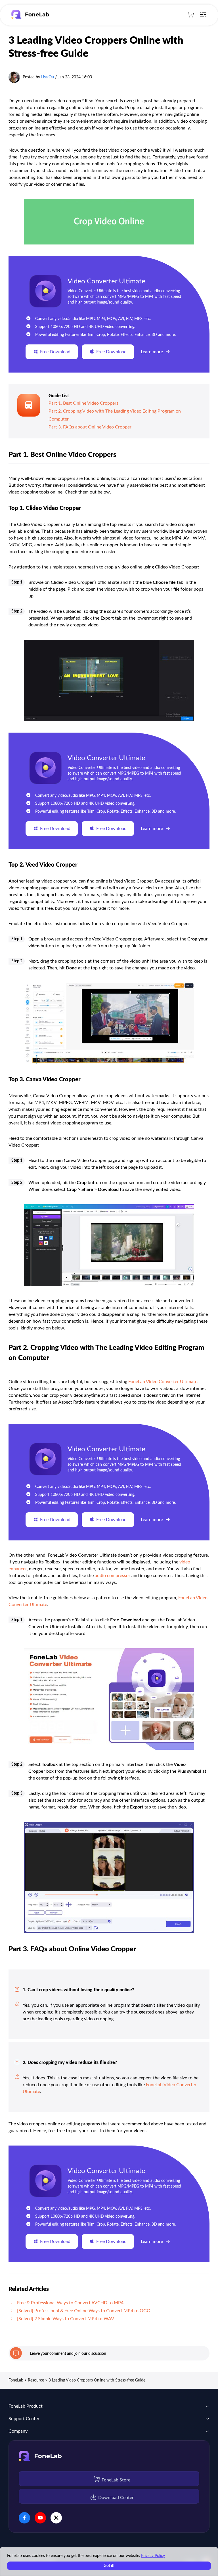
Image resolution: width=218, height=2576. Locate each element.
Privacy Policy (153, 2556)
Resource (36, 2380)
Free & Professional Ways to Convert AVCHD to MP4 (70, 2303)
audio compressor (113, 1576)
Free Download (55, 352)
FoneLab (16, 2380)
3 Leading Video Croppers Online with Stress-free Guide (97, 2380)
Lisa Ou (48, 77)
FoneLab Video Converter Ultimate (163, 1382)
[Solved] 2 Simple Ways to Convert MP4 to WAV (66, 2319)
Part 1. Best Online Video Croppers (83, 403)
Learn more (152, 352)
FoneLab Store (116, 2480)
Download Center (116, 2498)
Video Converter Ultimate (106, 281)
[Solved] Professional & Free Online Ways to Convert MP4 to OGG (84, 2311)
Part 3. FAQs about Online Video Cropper (90, 427)
